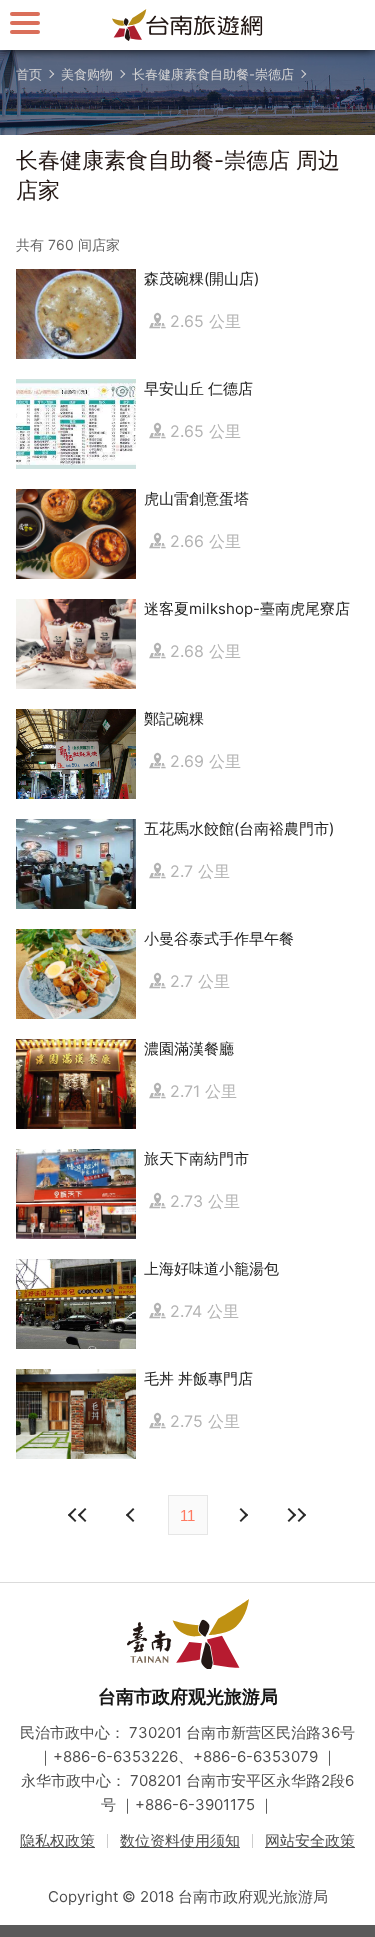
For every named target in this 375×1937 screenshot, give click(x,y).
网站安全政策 (310, 1840)
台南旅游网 (188, 25)
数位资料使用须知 (180, 1840)
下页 (133, 1515)
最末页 (297, 1515)
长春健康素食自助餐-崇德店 (213, 74)
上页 (243, 1515)
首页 (29, 74)
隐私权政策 (57, 1840)
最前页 (79, 1515)
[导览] (25, 22)
